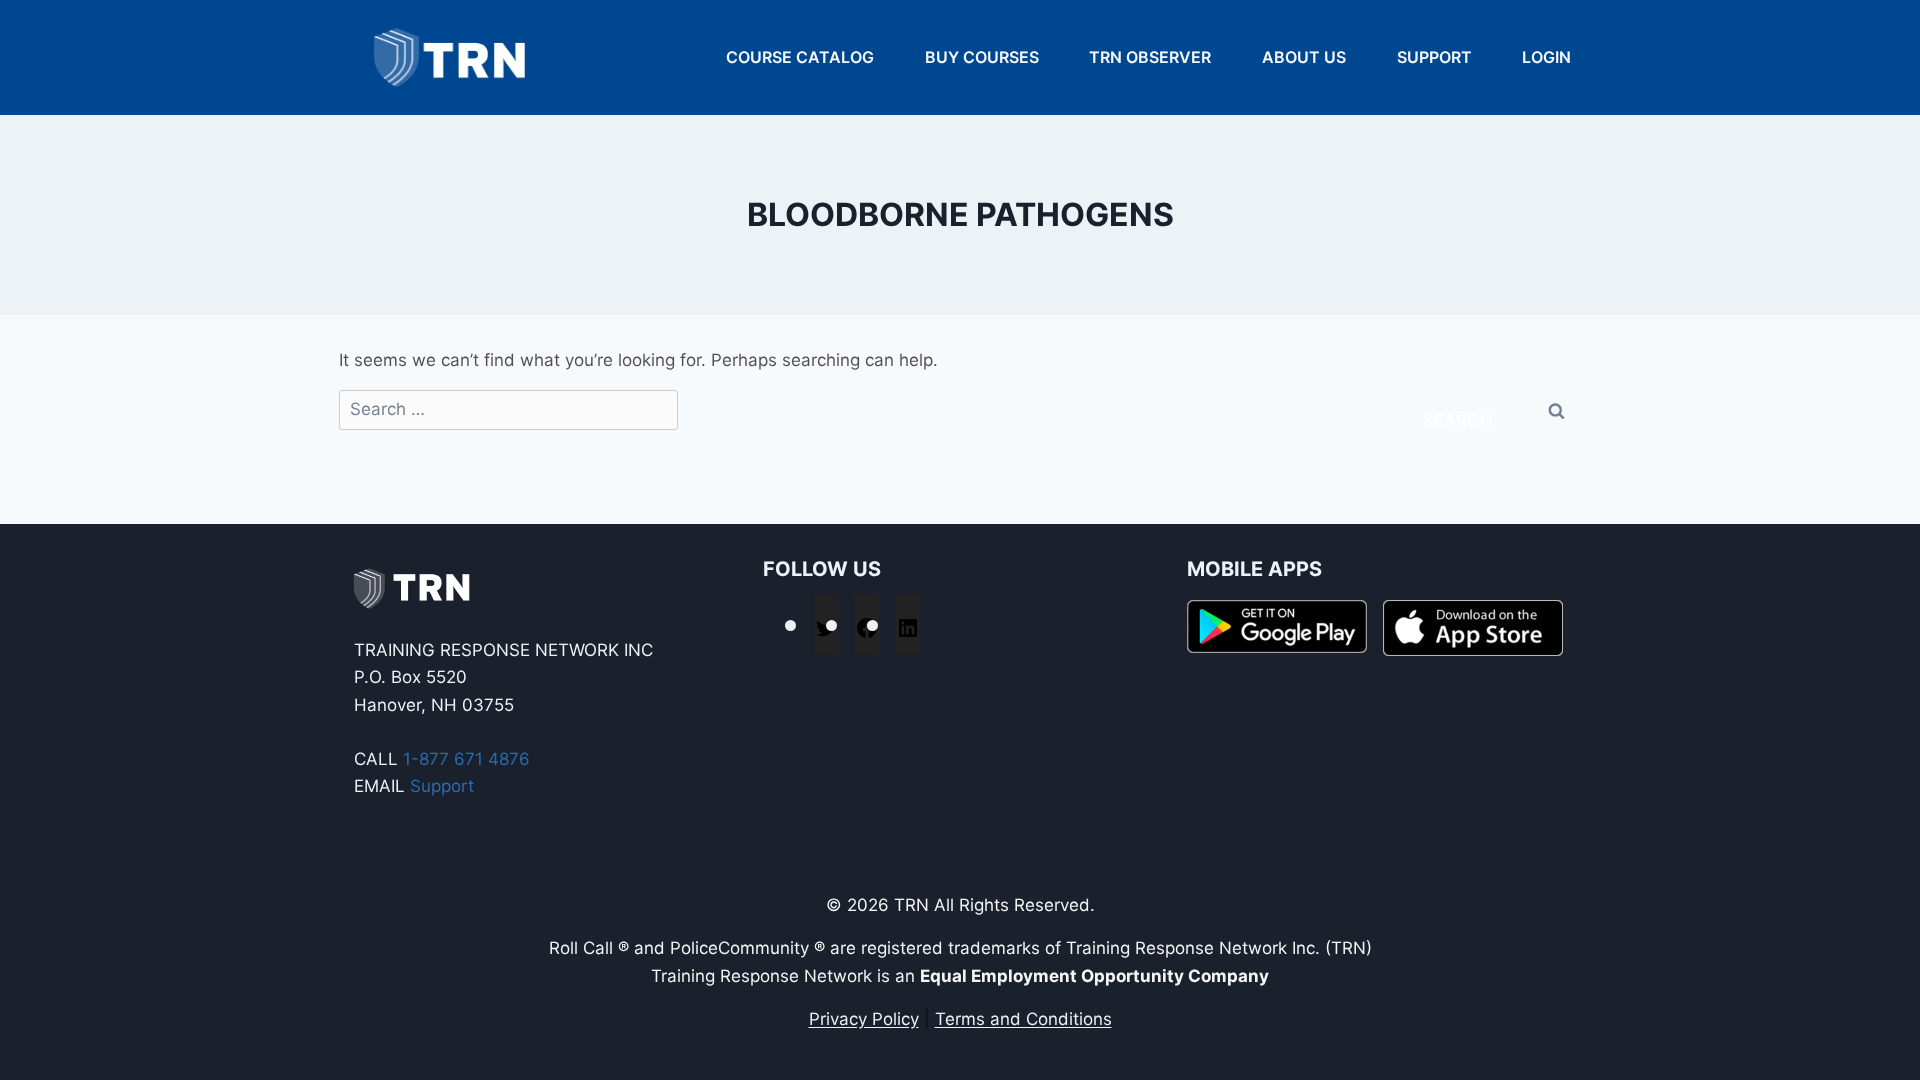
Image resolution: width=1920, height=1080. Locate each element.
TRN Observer (1150, 57)
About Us (1304, 57)
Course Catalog (800, 57)
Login (1546, 57)
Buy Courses (982, 57)
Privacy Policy (864, 1019)
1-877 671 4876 (466, 759)
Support (1434, 57)
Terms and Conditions (1023, 1019)
